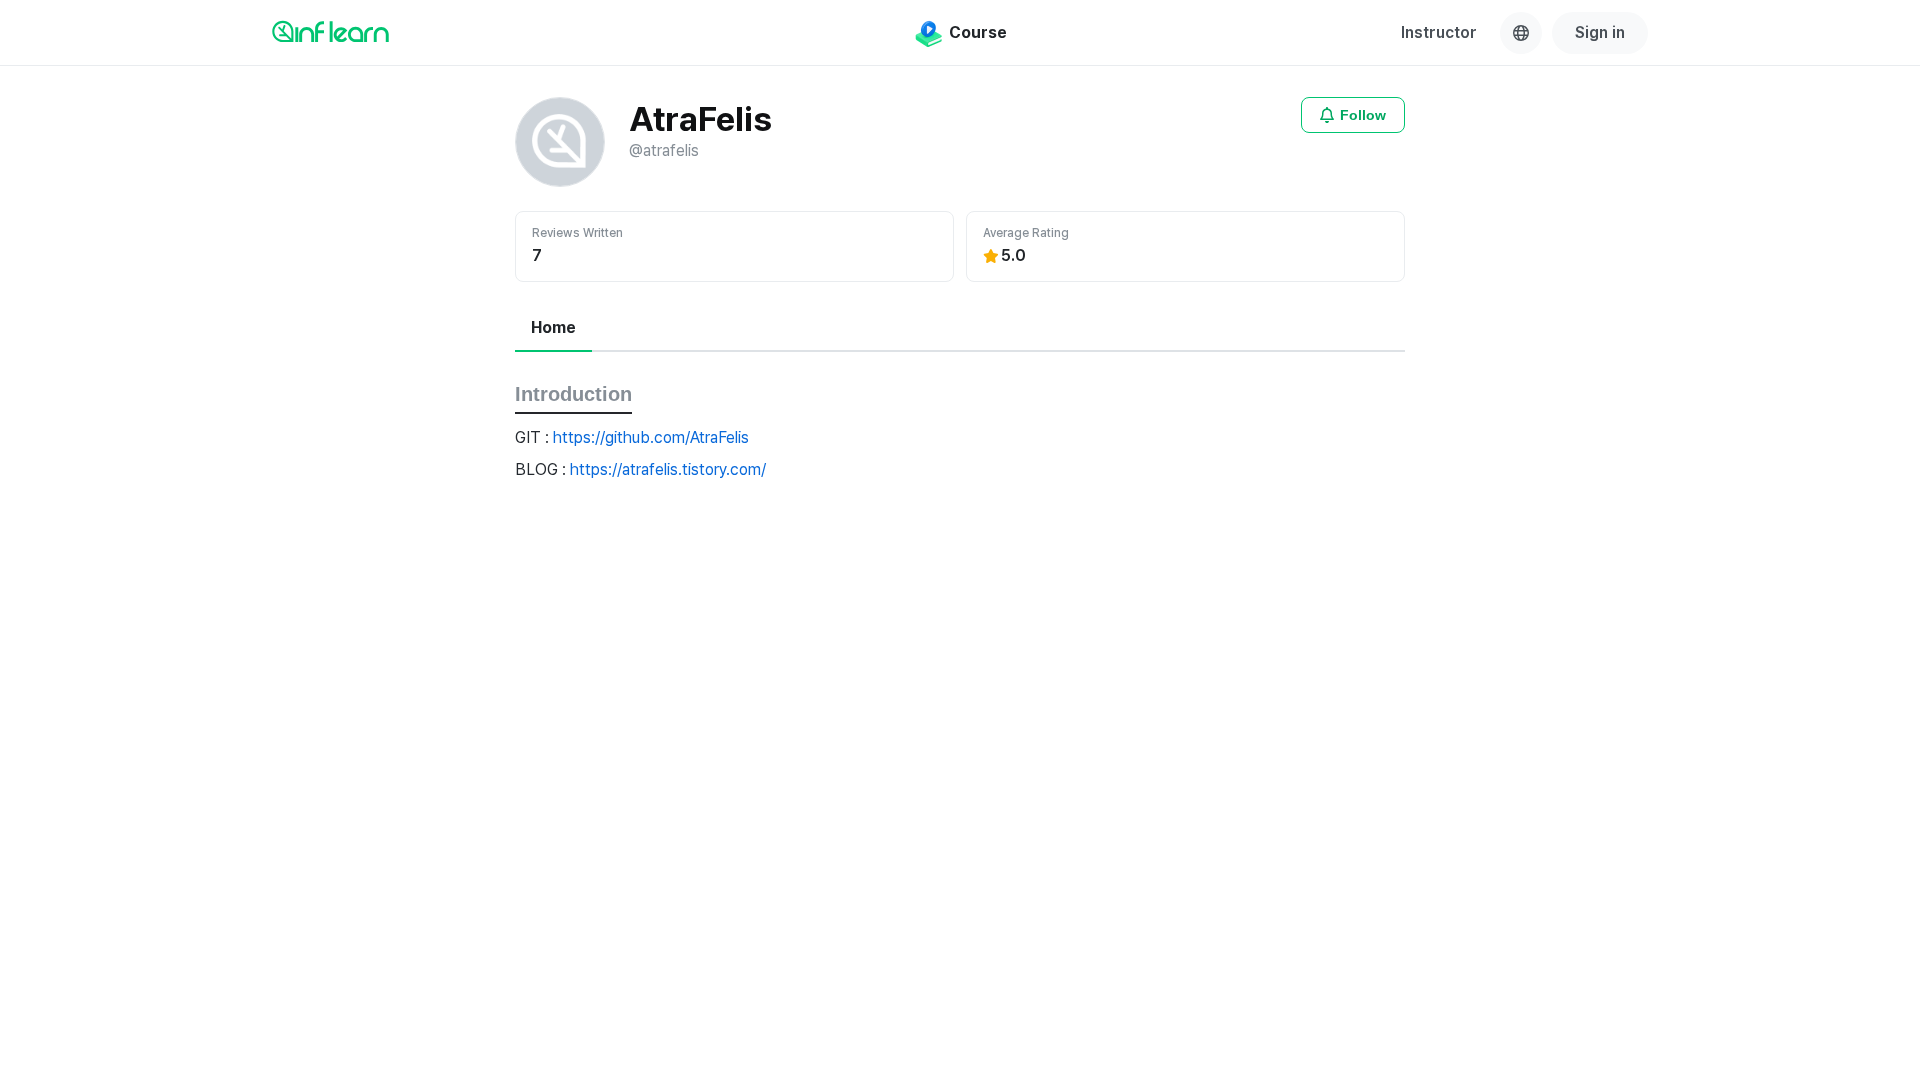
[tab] (553, 329)
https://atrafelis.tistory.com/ (668, 469)
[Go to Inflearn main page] (330, 31)
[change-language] (1521, 33)
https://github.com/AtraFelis (651, 437)
